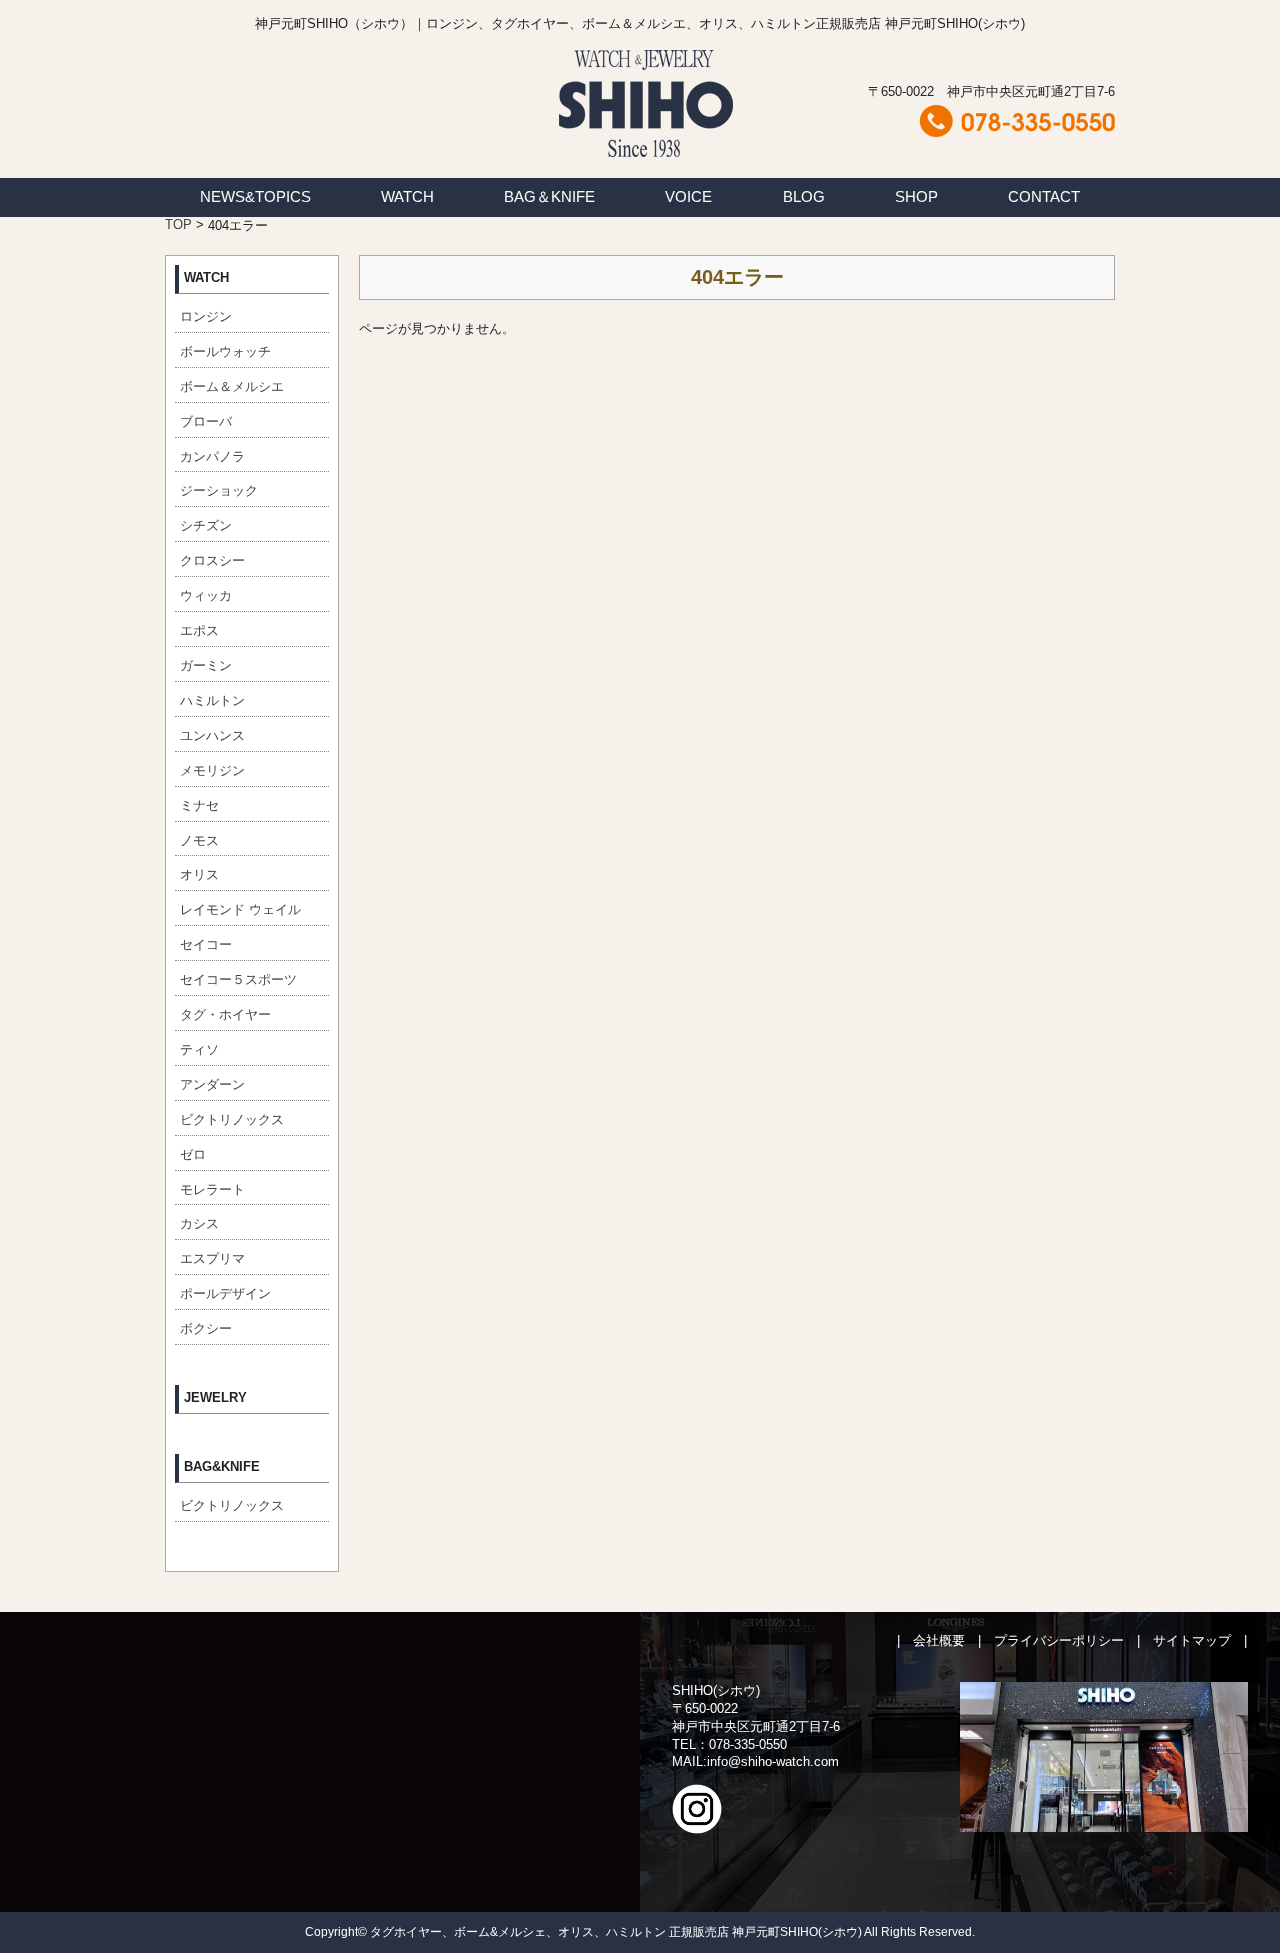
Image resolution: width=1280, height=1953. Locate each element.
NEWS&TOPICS (255, 196)
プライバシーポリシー (1059, 1640)
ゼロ (193, 1154)
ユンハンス (212, 735)
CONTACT (1044, 196)
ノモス (199, 840)
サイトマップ (1192, 1640)
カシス (199, 1223)
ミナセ (199, 805)
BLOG (804, 196)
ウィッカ (206, 595)
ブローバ (206, 421)
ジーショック (219, 490)
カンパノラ (212, 456)
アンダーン (212, 1084)
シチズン (206, 525)
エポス (199, 630)
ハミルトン (212, 700)
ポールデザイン (225, 1293)
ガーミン (206, 665)
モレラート (212, 1189)
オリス (199, 874)
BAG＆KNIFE (549, 196)
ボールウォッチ (225, 351)
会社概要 (939, 1640)
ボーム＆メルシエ (232, 386)
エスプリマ (212, 1258)
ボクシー (206, 1328)
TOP (178, 224)
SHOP (916, 196)
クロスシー (212, 560)
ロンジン (206, 316)
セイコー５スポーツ (238, 979)
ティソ (199, 1049)
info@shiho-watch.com (773, 1761)
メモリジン (212, 770)
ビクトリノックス (232, 1119)
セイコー (206, 944)
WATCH (407, 196)
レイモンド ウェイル (240, 909)
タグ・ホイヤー (225, 1014)
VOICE (688, 196)
